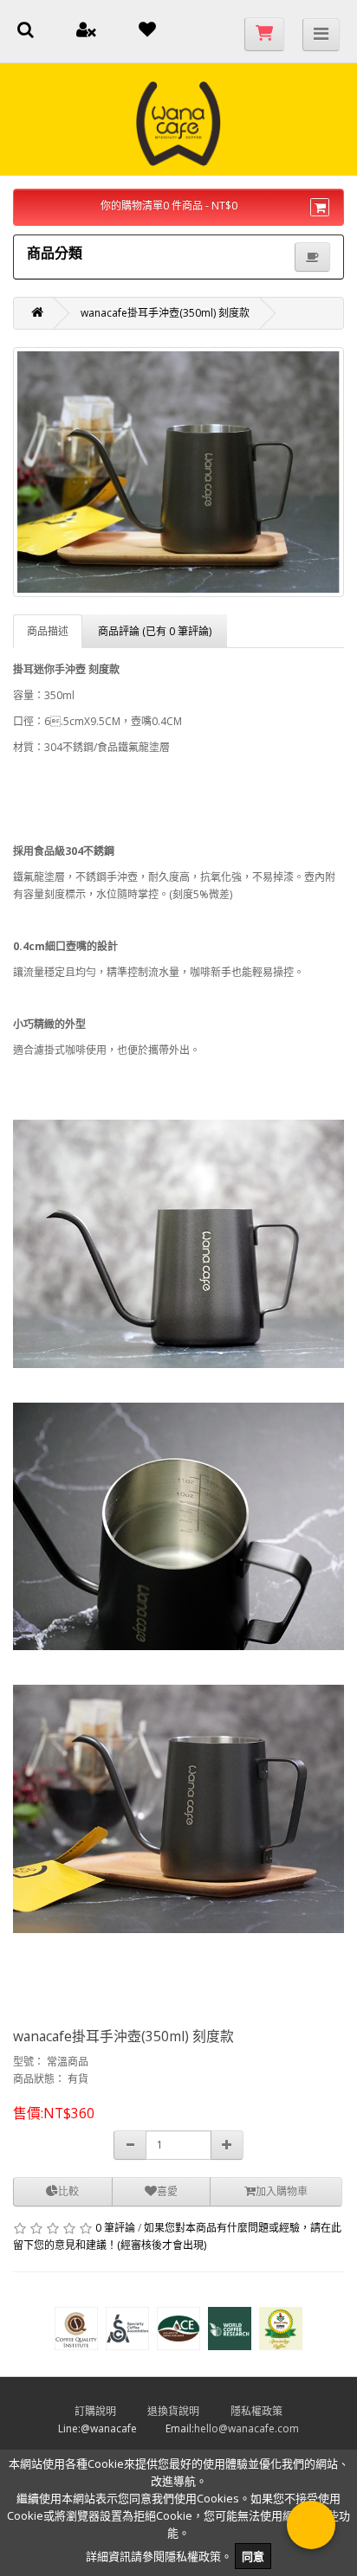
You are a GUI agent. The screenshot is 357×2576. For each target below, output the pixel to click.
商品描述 (48, 631)
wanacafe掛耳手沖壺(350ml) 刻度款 (165, 313)
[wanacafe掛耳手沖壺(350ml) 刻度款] (178, 472)
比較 (68, 2191)
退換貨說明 (188, 2411)
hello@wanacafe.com (247, 2428)
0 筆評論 (115, 2228)
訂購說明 (110, 2411)
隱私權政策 (271, 2411)
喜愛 (167, 2191)
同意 (253, 2556)
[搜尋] (26, 32)
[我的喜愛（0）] (147, 32)
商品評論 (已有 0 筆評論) (155, 631)
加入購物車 (282, 2191)
